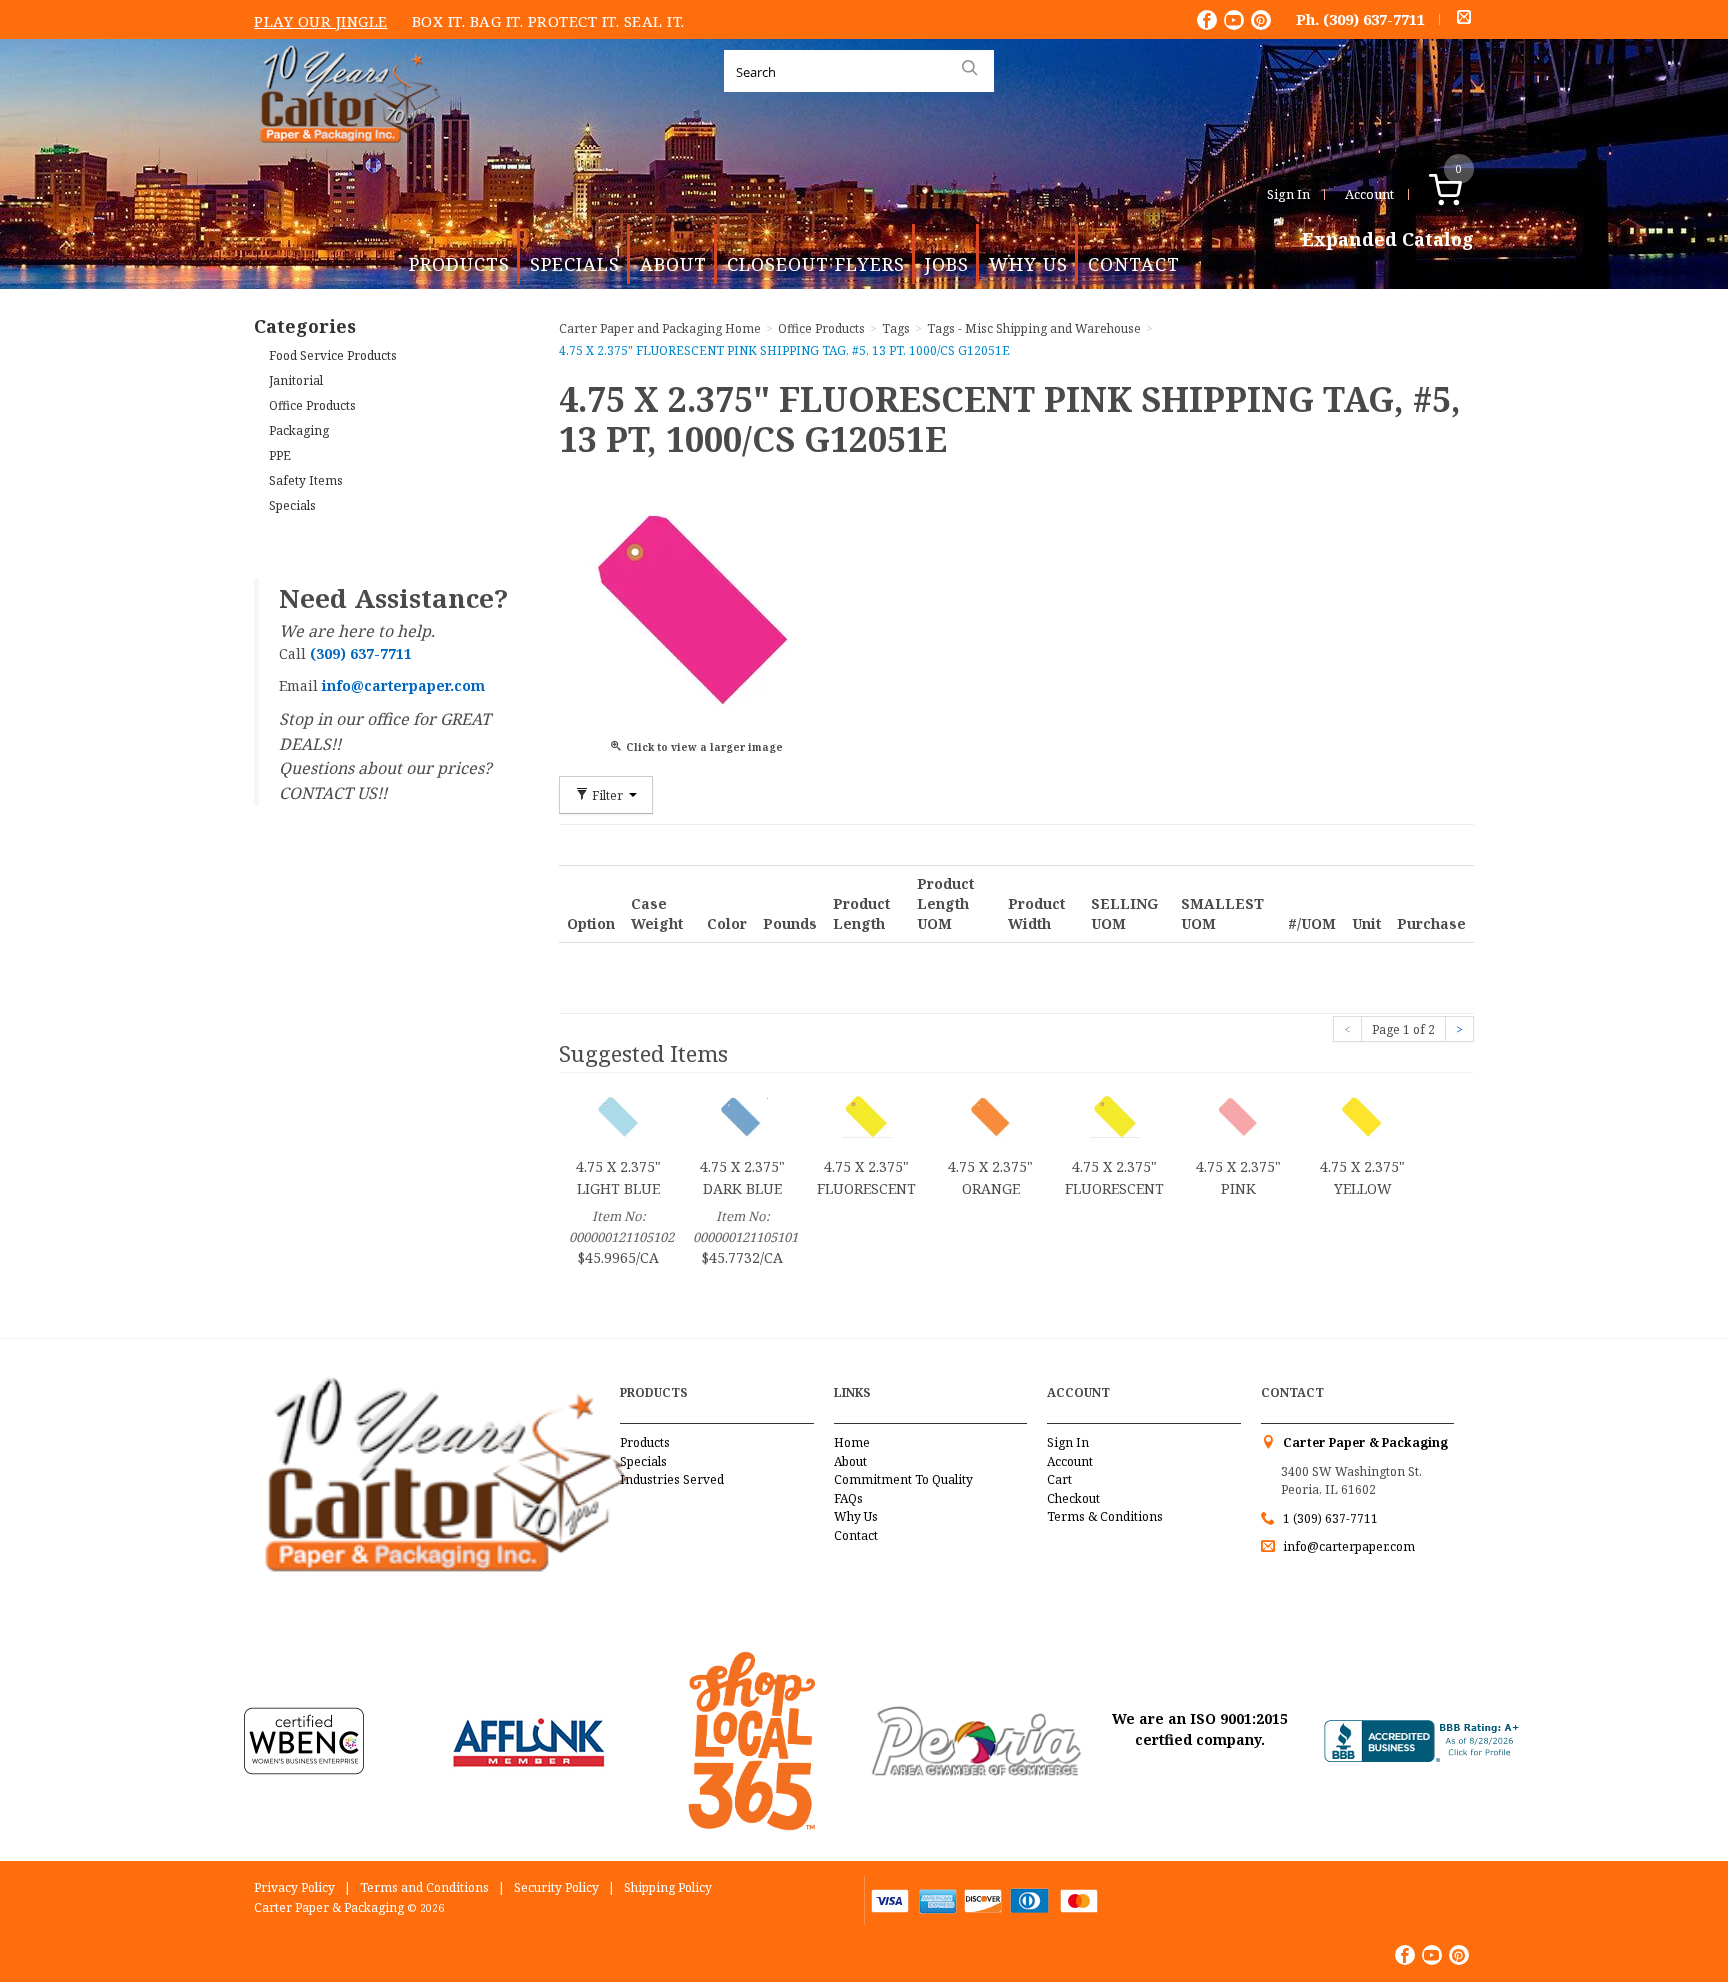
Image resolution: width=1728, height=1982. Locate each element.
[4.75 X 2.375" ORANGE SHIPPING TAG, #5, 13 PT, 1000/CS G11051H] (991, 1115)
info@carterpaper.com (1347, 1546)
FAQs (848, 1498)
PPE (280, 455)
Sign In (1288, 194)
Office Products (312, 405)
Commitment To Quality (903, 1479)
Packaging (299, 430)
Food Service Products (333, 355)
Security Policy (556, 1887)
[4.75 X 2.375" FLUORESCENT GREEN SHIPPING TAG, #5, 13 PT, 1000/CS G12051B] (867, 1115)
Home (852, 1442)
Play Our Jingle (321, 21)
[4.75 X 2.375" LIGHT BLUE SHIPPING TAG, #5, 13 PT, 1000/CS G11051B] (619, 1115)
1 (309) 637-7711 (1330, 1518)
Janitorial (296, 380)
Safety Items (306, 480)
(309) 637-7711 (1374, 19)
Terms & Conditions (1105, 1516)
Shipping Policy (668, 1887)
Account (1369, 194)
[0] (1466, 194)
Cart (1059, 1479)
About (673, 264)
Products (459, 264)
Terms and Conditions (424, 1887)
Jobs (947, 264)
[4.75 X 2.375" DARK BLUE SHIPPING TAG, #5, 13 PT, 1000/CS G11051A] (743, 1115)
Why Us (1028, 264)
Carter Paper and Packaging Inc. (345, 158)
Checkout (1073, 1498)
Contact (1134, 264)
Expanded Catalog (1388, 240)
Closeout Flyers (816, 264)
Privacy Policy (294, 1887)
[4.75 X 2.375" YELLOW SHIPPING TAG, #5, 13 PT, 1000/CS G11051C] (1363, 1115)
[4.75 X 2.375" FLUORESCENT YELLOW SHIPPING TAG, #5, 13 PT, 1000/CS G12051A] (1115, 1115)
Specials (575, 264)
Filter (607, 795)
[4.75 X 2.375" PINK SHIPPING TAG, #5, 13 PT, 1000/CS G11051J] (1239, 1115)
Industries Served (672, 1479)
